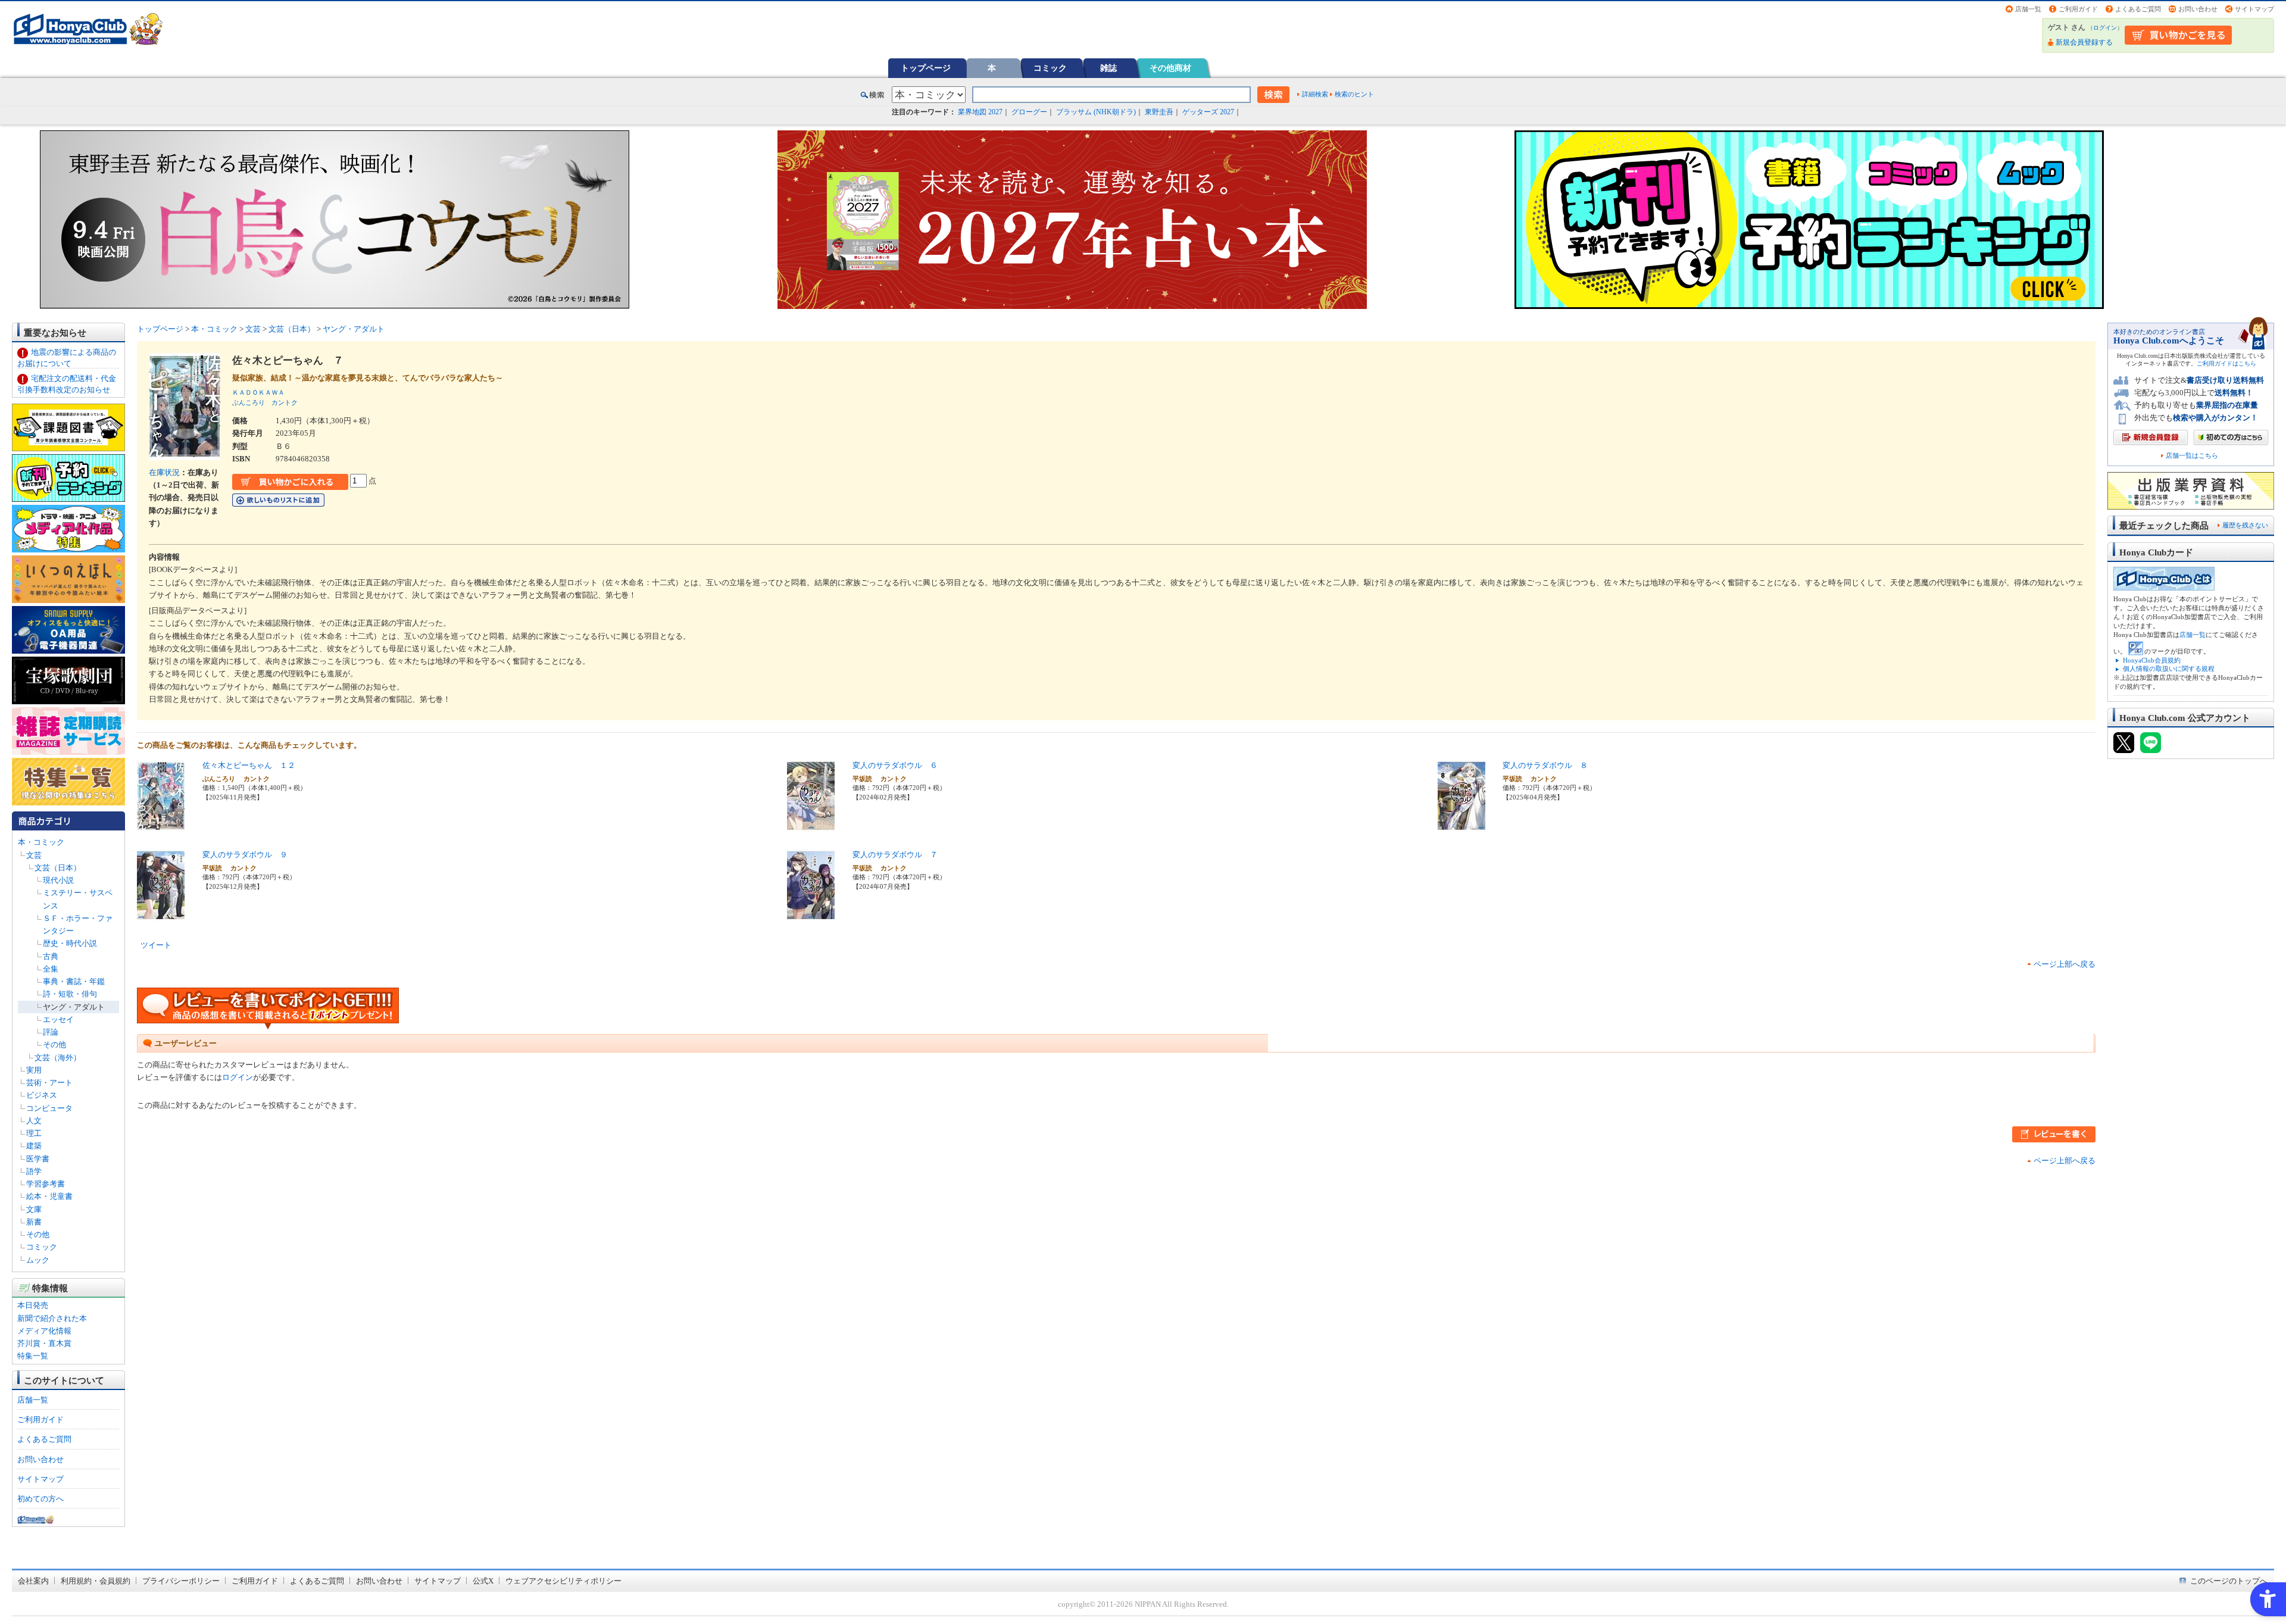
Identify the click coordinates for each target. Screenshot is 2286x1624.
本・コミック (41, 842)
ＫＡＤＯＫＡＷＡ (258, 392)
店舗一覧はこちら (2192, 456)
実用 (34, 1070)
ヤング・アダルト (74, 1007)
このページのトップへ (2229, 1581)
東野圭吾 (1159, 112)
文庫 (34, 1209)
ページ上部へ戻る (2065, 964)
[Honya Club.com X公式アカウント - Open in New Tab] (2124, 748)
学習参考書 (46, 1184)
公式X (483, 1581)
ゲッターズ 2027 (1208, 112)
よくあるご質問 (2138, 9)
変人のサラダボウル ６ (895, 765)
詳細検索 (1315, 94)
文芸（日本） (58, 868)
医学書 (38, 1159)
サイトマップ (2254, 9)
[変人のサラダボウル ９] (161, 915)
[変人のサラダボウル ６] (811, 825)
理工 (34, 1133)
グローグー (1029, 112)
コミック (1050, 68)
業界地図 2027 (980, 112)
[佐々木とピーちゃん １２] (161, 825)
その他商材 (1170, 68)
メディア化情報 (44, 1331)
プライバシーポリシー (181, 1581)
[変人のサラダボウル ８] (1461, 825)
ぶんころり (249, 402)
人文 (34, 1121)
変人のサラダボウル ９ (245, 855)
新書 (34, 1222)
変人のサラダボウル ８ (1545, 765)
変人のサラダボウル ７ (895, 855)
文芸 (34, 855)
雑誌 (1108, 68)
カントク (285, 402)
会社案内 (33, 1581)
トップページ (926, 68)
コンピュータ (49, 1108)
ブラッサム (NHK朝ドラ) (1096, 112)
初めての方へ (40, 1499)
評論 (51, 1032)
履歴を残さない (2245, 525)
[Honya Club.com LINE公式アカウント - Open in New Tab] (2151, 748)
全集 (51, 969)
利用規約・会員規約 (96, 1581)
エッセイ (58, 1019)
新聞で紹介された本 (52, 1318)
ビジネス (42, 1095)
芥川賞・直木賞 (44, 1343)
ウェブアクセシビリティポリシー (563, 1581)
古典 (51, 956)
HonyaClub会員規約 (2152, 660)
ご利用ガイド (2078, 9)
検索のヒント (1354, 94)
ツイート (156, 945)
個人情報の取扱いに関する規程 (2169, 669)
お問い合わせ (2198, 9)
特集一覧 (33, 1356)
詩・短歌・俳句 (70, 994)
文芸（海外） (58, 1058)
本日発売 (33, 1305)
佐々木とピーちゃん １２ (249, 765)
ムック (38, 1260)
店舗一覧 (2028, 9)
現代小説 (58, 880)
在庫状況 (164, 472)
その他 (54, 1044)
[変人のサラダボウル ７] (811, 915)
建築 (34, 1146)
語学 (34, 1171)
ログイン (2105, 28)
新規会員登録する (2084, 42)
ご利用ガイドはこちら (2226, 363)
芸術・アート (49, 1083)
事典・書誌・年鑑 (74, 981)
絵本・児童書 (49, 1196)
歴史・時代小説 (70, 943)
